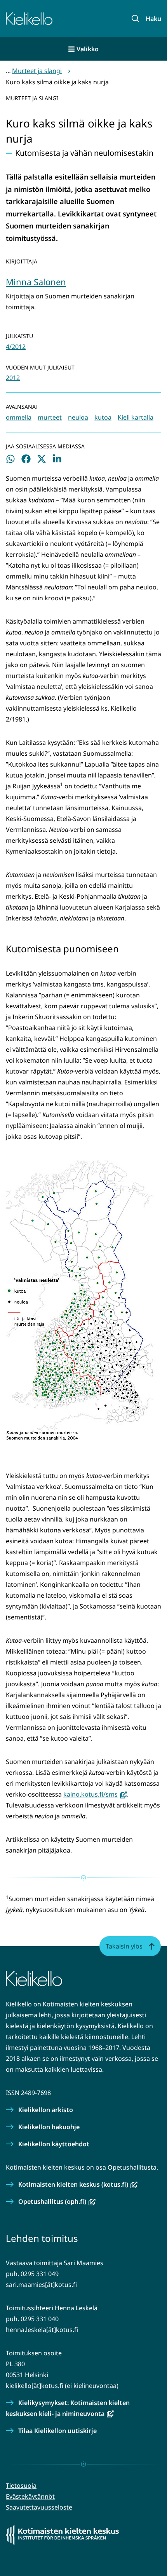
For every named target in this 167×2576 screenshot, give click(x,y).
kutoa (103, 417)
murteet (50, 417)
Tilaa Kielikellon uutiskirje (57, 2431)
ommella (19, 417)
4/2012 (16, 347)
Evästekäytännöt (30, 2496)
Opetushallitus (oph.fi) (57, 2201)
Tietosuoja (21, 2485)
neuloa (78, 417)
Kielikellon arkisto (46, 2110)
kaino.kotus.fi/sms (95, 1794)
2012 (13, 378)
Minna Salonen (36, 282)
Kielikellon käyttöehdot (54, 2144)
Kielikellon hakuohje (49, 2127)
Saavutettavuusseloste (39, 2507)
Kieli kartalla (136, 417)
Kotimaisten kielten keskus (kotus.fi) (78, 2184)
